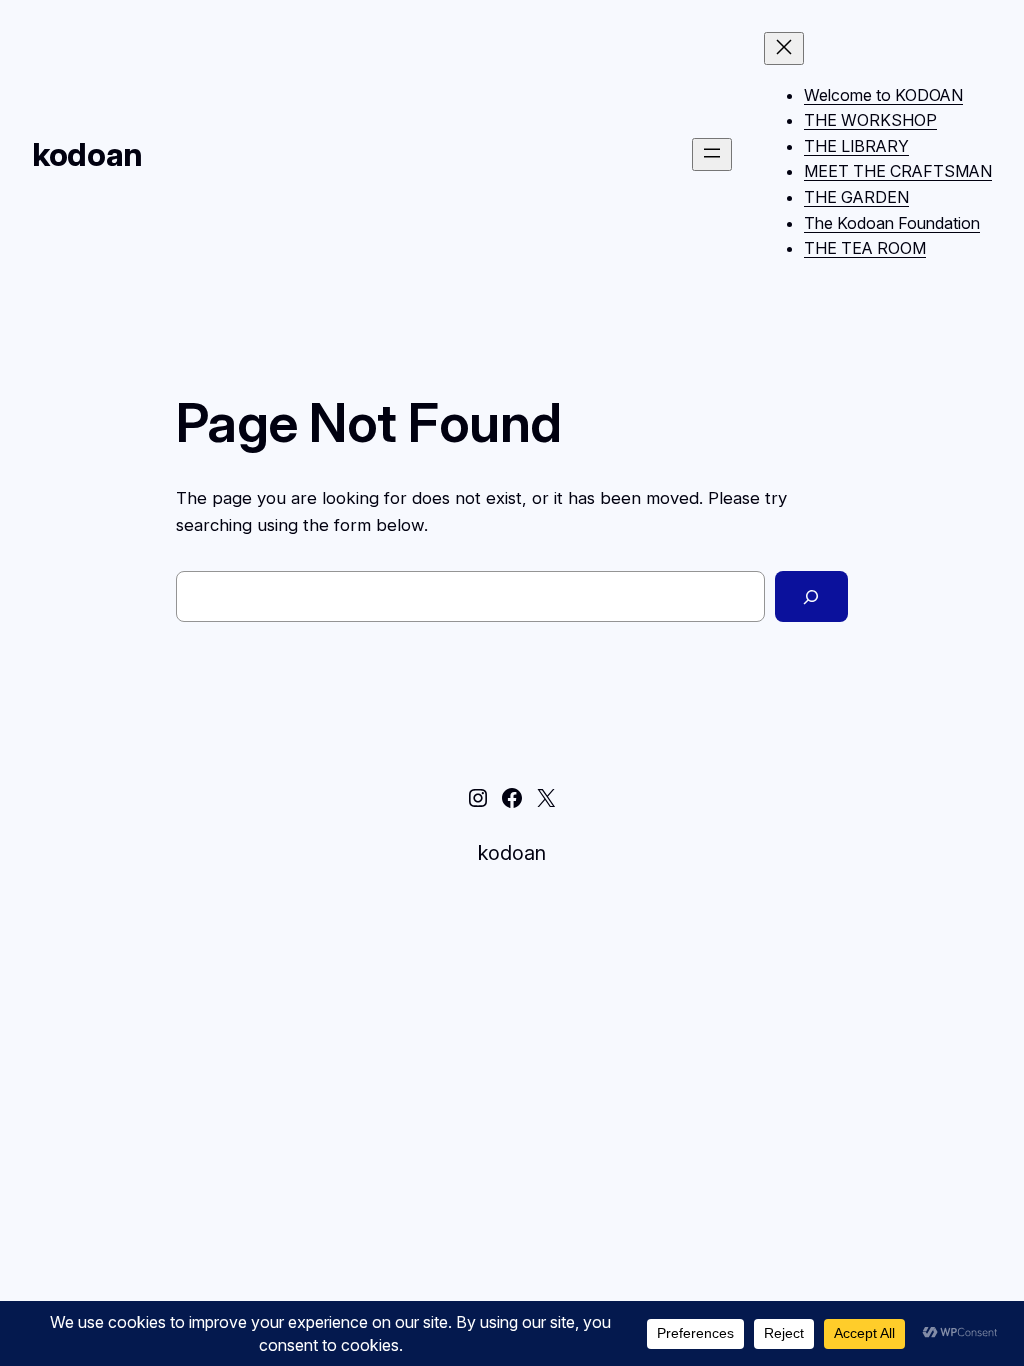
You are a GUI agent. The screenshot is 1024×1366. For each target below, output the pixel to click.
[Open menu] (712, 154)
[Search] (811, 596)
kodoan (87, 154)
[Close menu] (784, 48)
